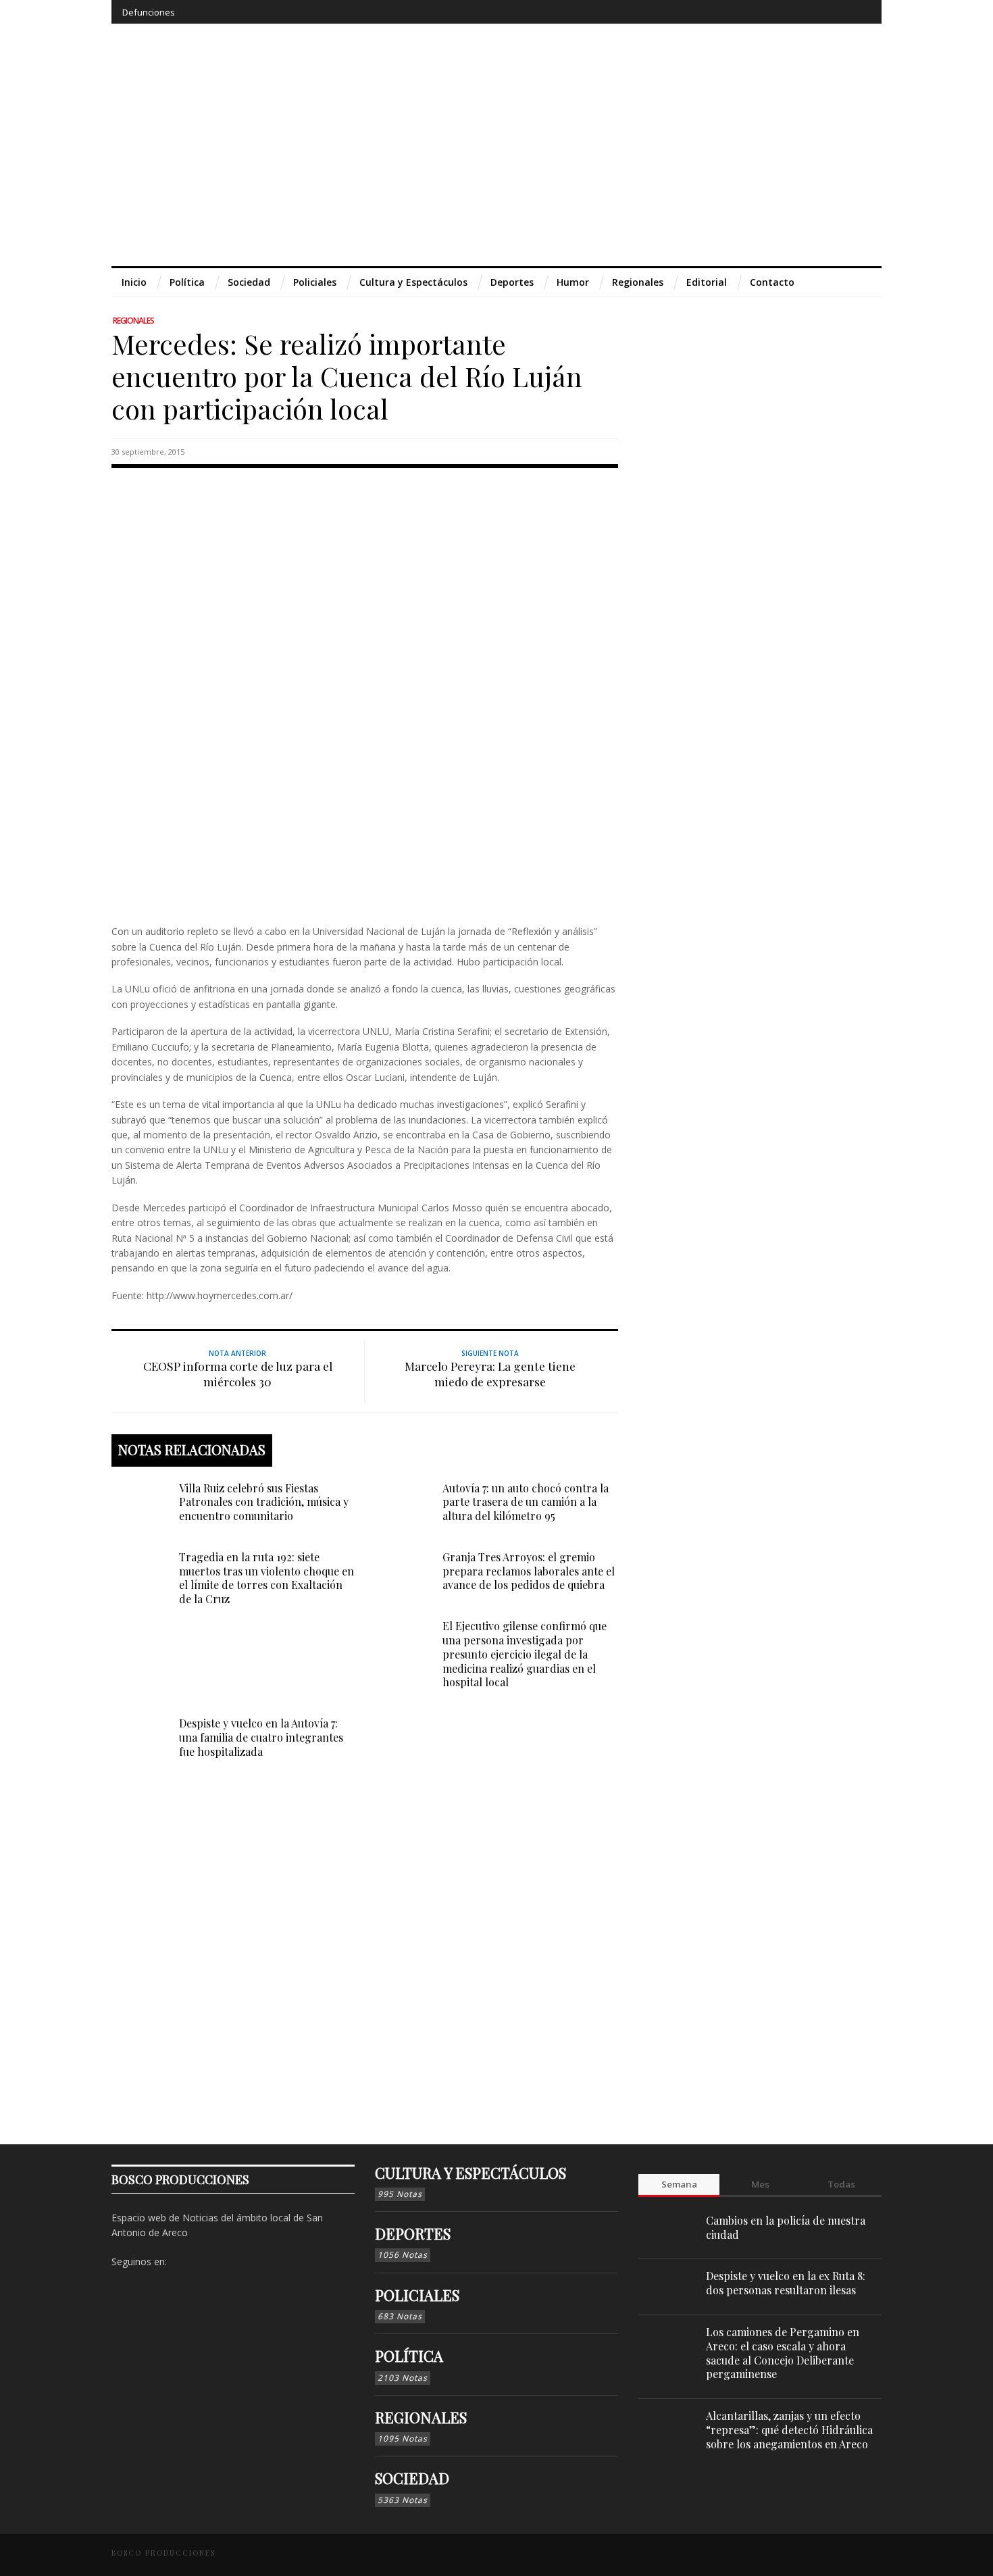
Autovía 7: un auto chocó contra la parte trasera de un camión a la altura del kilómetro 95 (526, 1502)
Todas (841, 2184)
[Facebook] (760, 12)
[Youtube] (835, 12)
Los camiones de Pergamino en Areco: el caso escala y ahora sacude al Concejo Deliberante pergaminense (783, 2353)
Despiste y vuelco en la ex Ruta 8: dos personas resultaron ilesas (786, 2283)
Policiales (417, 2295)
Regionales (133, 321)
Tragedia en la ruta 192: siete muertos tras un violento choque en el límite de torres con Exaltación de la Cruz (266, 1578)
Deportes (413, 2233)
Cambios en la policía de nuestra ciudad (786, 2227)
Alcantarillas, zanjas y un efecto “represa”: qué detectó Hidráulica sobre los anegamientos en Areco (789, 2430)
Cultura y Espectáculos (470, 2173)
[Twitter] (810, 12)
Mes (760, 2184)
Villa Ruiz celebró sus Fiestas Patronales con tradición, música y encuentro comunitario (264, 1502)
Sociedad (412, 2478)
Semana (679, 2184)
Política (409, 2356)
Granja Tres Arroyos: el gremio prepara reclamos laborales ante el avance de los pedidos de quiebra (529, 1571)
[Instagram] (785, 12)
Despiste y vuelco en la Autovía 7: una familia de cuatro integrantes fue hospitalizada (261, 1737)
